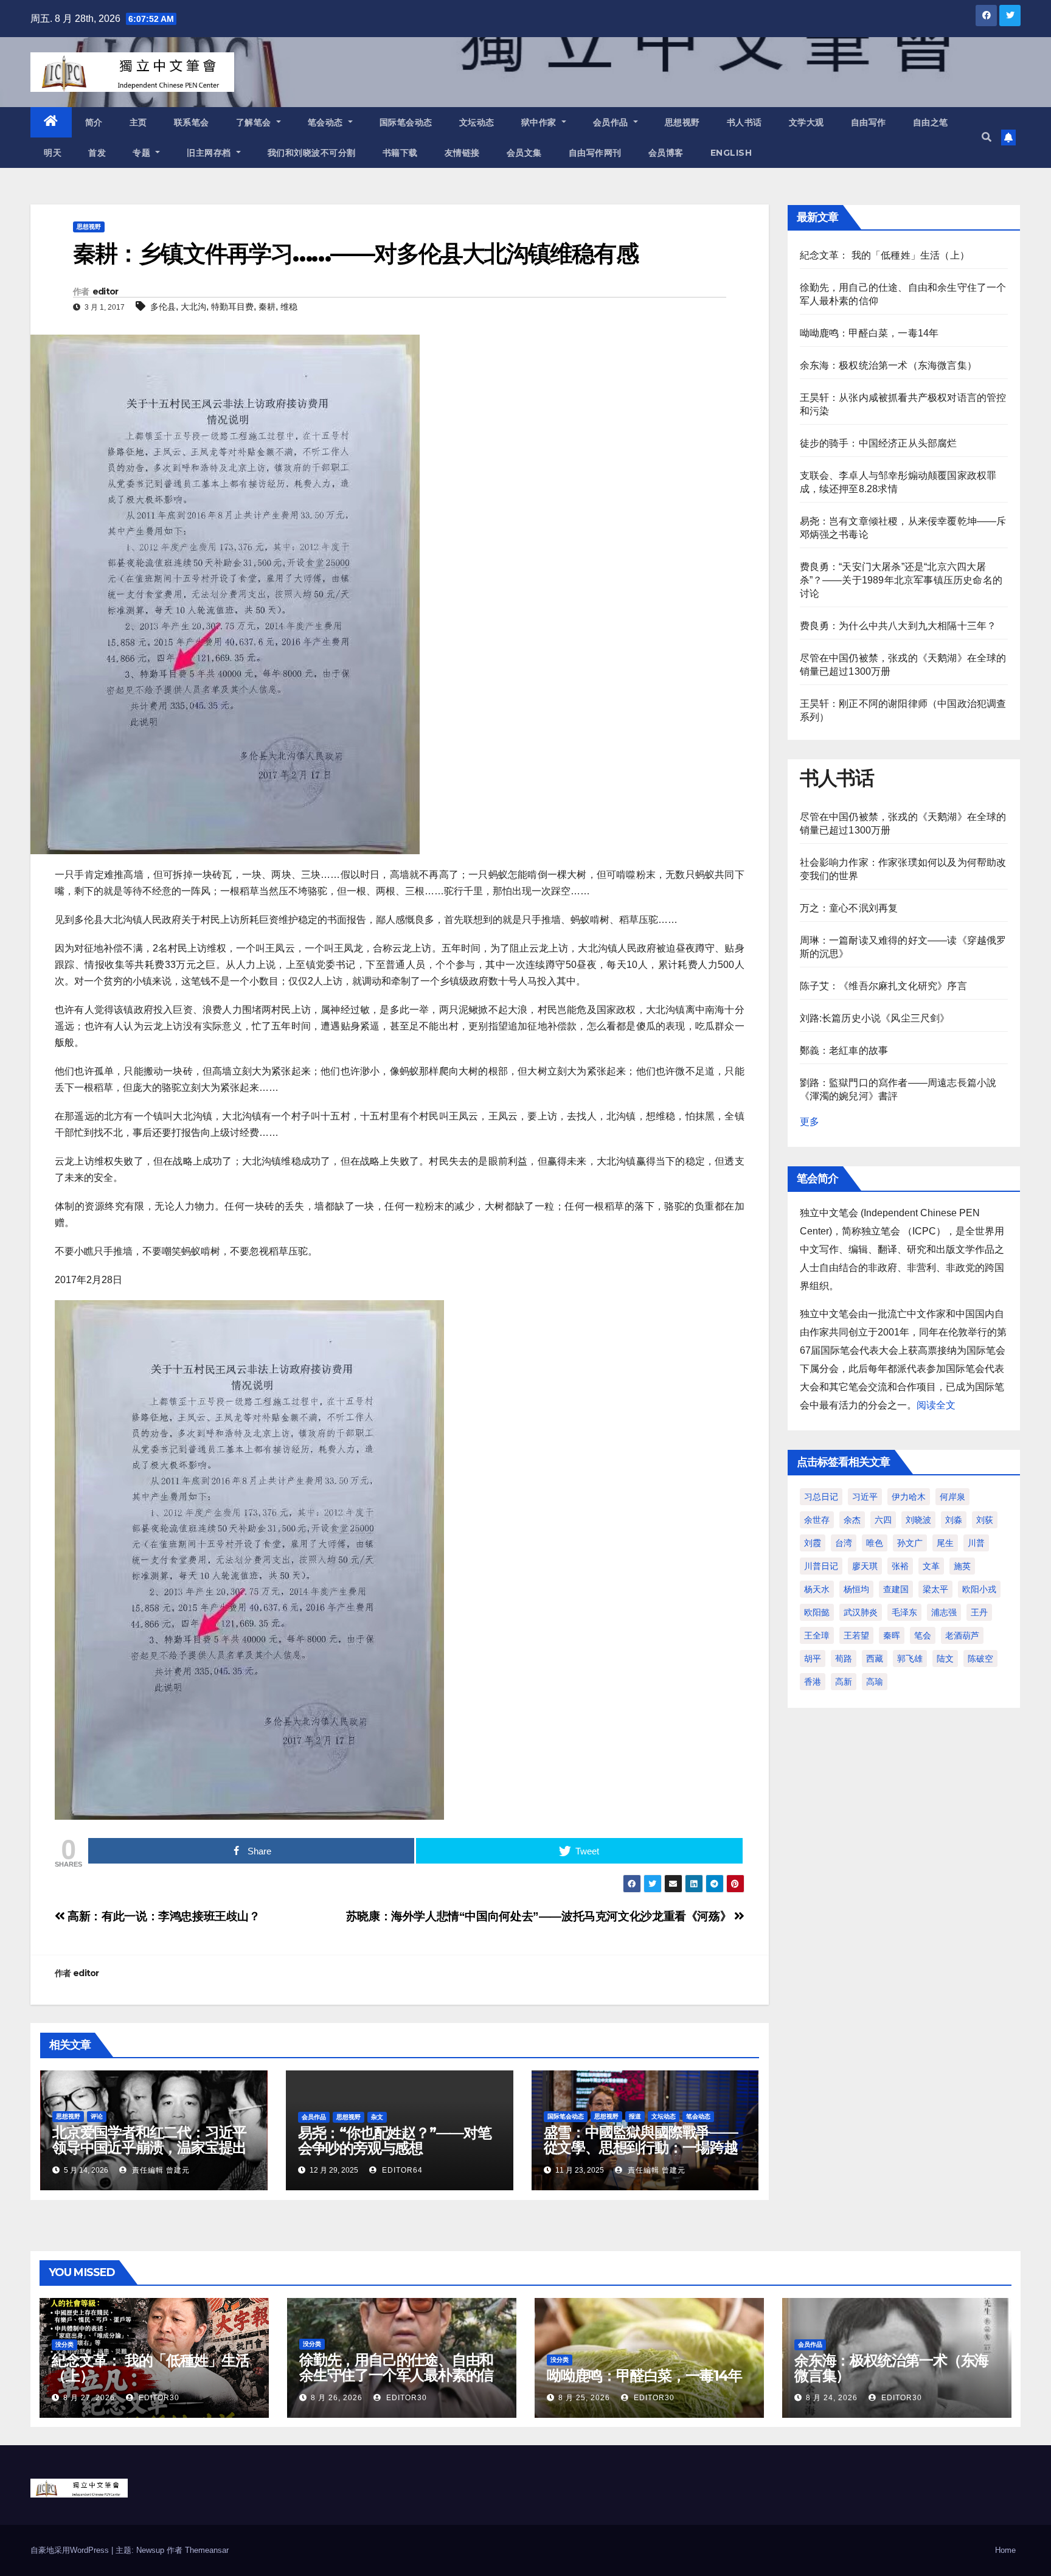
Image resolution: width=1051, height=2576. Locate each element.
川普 (976, 1543)
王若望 (856, 1635)
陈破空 (980, 1659)
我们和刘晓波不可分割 (312, 153)
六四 (883, 1520)
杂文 (377, 2117)
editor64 (401, 2170)
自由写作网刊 (595, 153)
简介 (94, 122)
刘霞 (813, 1543)
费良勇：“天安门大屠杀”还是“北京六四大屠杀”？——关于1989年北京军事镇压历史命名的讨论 (901, 580)
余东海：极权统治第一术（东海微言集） (889, 365)
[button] (987, 137)
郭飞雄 (910, 1659)
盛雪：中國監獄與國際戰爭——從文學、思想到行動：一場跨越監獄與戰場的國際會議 (641, 2147)
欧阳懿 (817, 1612)
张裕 (900, 1566)
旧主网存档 (210, 153)
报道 (635, 2116)
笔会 (923, 1635)
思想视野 (682, 122)
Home (1005, 2550)
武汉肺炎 (861, 1612)
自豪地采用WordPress (71, 2550)
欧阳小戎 (979, 1589)
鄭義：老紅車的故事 (844, 1050)
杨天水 (817, 1589)
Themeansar (207, 2550)
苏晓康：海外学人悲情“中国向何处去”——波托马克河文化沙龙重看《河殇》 (540, 1916)
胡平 (813, 1659)
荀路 (844, 1659)
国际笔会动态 (406, 122)
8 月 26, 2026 (337, 2398)
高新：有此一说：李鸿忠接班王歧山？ (163, 1916)
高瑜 (875, 1682)
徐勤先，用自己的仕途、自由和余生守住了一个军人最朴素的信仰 (396, 2375)
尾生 (945, 1543)
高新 (844, 1682)
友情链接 (462, 153)
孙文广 (910, 1543)
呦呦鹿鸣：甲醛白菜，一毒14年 (869, 333)
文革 (931, 1566)
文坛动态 (477, 122)
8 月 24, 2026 (832, 2398)
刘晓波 (918, 1520)
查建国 (896, 1589)
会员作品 (612, 122)
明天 (53, 153)
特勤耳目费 (232, 307)
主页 (138, 122)
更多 (810, 1122)
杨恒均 (856, 1589)
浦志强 (944, 1612)
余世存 (817, 1520)
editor (106, 291)
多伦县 (163, 307)
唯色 (875, 1543)
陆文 (945, 1659)
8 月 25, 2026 (584, 2398)
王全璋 (817, 1635)
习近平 (865, 1497)
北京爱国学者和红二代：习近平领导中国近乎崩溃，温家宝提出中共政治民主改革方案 (149, 2147)
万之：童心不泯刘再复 (849, 908)
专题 (143, 153)
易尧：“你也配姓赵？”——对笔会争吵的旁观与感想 (395, 2140)
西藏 (875, 1659)
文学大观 (806, 122)
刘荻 (985, 1520)
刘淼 (954, 1520)
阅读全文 (936, 1405)
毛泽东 (904, 1612)
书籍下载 (400, 153)
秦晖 (892, 1635)
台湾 (844, 1543)
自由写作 (869, 122)
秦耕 (267, 307)
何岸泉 (952, 1497)
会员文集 (524, 153)
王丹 (979, 1612)
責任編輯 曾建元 (160, 2170)
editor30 (158, 2398)
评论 (97, 2116)
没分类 (64, 2345)
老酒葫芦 (962, 1635)
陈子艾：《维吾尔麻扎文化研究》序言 (883, 986)
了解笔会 (255, 122)
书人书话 (744, 122)
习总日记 (821, 1497)
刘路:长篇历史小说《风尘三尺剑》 (875, 1018)
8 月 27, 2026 (89, 2398)
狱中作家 (540, 122)
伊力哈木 (909, 1497)
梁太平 (935, 1589)
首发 (97, 153)
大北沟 (193, 307)
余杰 (852, 1520)
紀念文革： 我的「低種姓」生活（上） (885, 255)
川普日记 (821, 1566)
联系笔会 (192, 122)
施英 (962, 1566)
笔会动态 (327, 122)
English (731, 153)
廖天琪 (865, 1566)
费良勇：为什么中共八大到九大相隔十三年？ (898, 626)
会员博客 (666, 153)
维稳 (289, 307)
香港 (813, 1682)
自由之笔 (931, 122)
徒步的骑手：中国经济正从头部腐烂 (879, 443)
